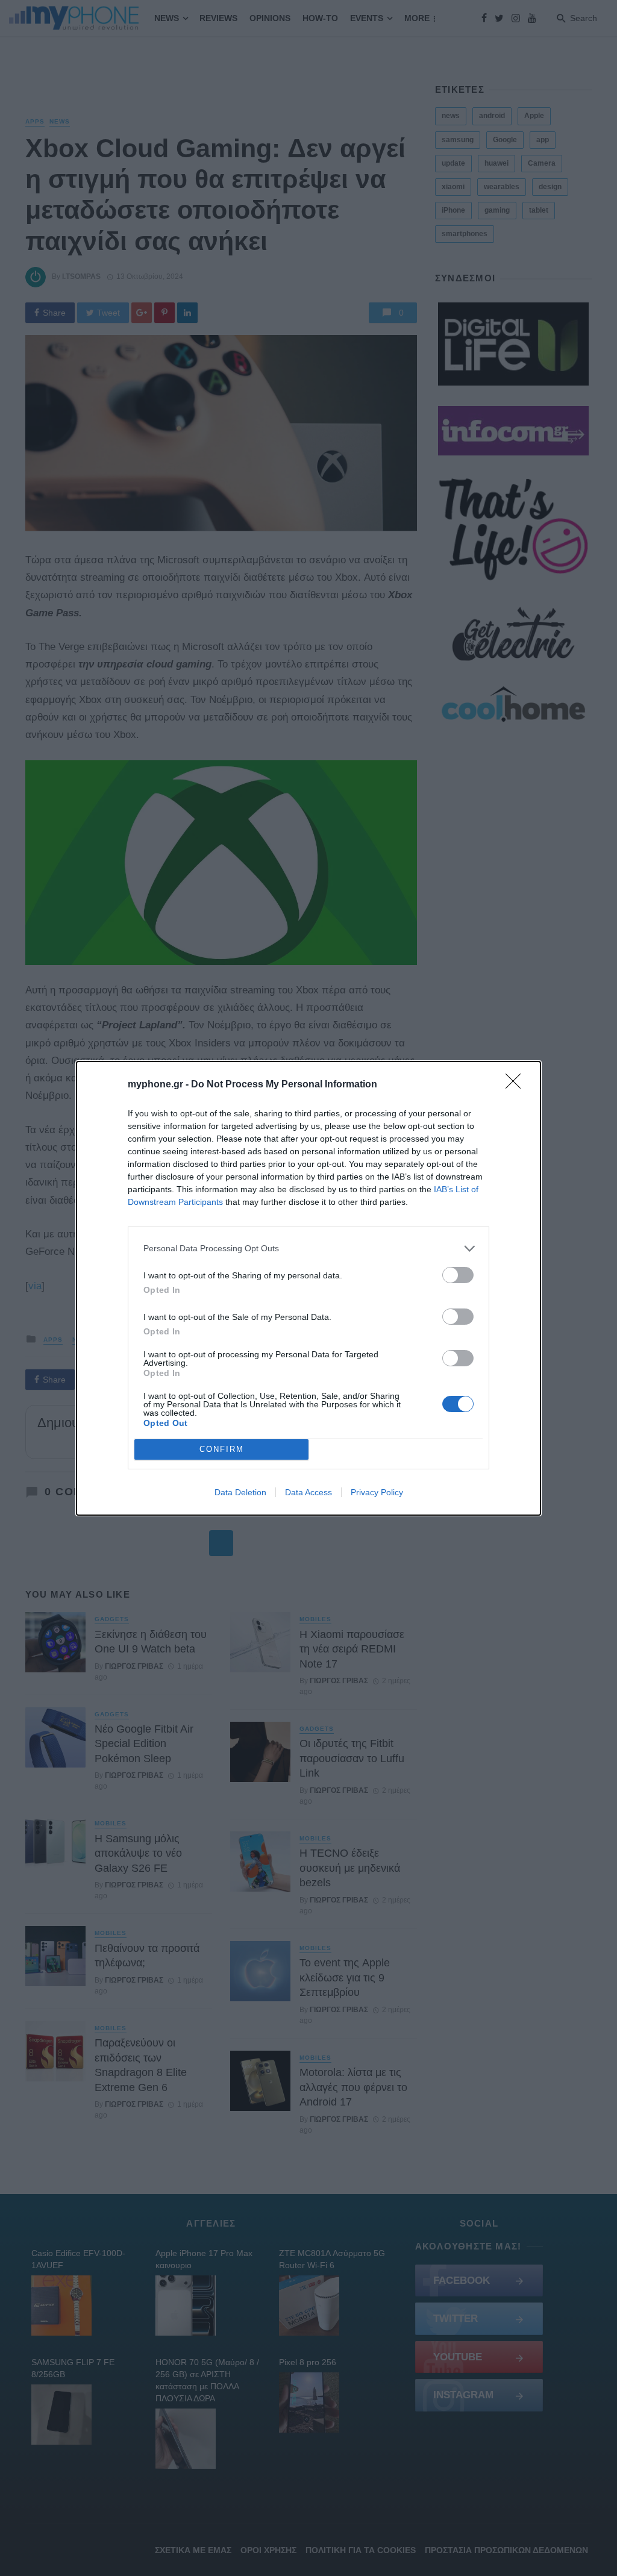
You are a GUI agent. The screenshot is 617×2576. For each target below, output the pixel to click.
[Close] (517, 1085)
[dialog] (308, 1288)
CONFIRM (222, 1449)
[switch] (458, 1275)
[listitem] (308, 1249)
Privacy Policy (377, 1492)
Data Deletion (240, 1492)
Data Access (308, 1492)
